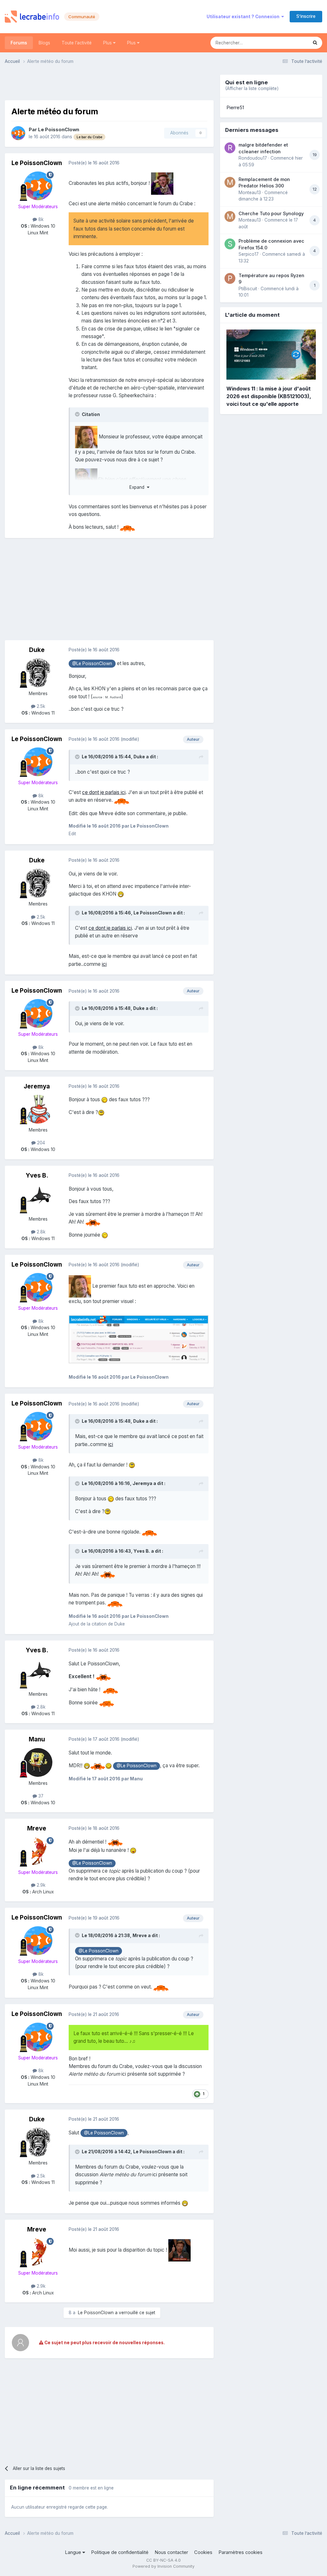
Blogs (44, 43)
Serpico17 (249, 254)
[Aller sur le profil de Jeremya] (38, 1109)
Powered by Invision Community (163, 2566)
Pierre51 (235, 108)
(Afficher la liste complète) (252, 88)
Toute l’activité (77, 43)
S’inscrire (306, 16)
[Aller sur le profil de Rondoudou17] (230, 148)
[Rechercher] (315, 43)
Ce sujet (291, 43)
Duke (37, 650)
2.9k (40, 1885)
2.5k (40, 706)
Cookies (203, 2552)
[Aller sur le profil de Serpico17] (230, 244)
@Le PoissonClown (92, 663)
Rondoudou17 (253, 158)
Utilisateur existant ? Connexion (244, 17)
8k (40, 219)
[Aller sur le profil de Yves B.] (38, 1198)
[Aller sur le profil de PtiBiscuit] (230, 278)
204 (40, 1143)
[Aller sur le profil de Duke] (38, 673)
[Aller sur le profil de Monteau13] (230, 182)
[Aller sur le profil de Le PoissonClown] (18, 133)
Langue (74, 2552)
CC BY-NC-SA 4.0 (163, 2560)
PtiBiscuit (248, 289)
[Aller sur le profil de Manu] (38, 1762)
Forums (19, 43)
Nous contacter (171, 2552)
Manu (37, 1739)
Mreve (37, 1828)
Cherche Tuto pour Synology (271, 213)
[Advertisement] (109, 84)
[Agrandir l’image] (139, 1339)
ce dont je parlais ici (104, 792)
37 (40, 1796)
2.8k (40, 1232)
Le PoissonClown (59, 130)
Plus (108, 43)
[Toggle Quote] (78, 414)
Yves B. (37, 1175)
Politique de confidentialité (120, 2552)
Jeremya (37, 1086)
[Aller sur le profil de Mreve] (38, 1852)
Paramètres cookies (240, 2552)
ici (104, 964)
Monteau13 (250, 193)
